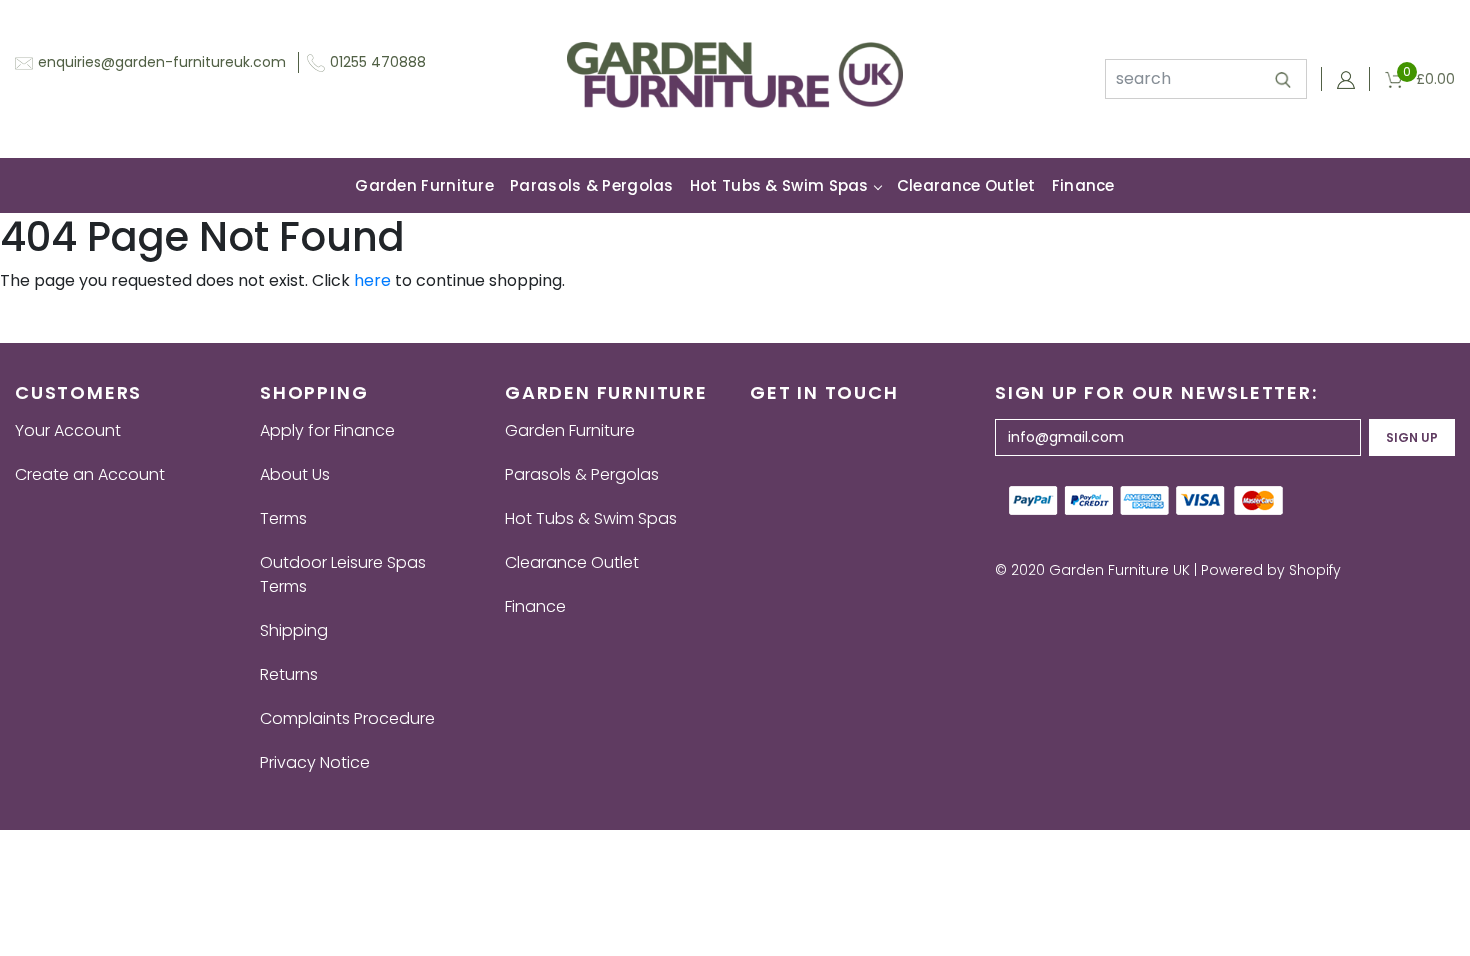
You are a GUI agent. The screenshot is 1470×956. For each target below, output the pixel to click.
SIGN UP (1412, 437)
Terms (283, 518)
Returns (289, 674)
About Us (295, 474)
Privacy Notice (315, 762)
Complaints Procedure (347, 718)
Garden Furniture (424, 185)
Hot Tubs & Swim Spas (779, 185)
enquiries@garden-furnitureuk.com (162, 62)
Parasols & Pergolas (592, 185)
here (372, 280)
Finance (1083, 185)
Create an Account (90, 474)
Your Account (68, 430)
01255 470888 (378, 62)
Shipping (294, 630)
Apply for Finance (327, 430)
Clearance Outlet (966, 185)
